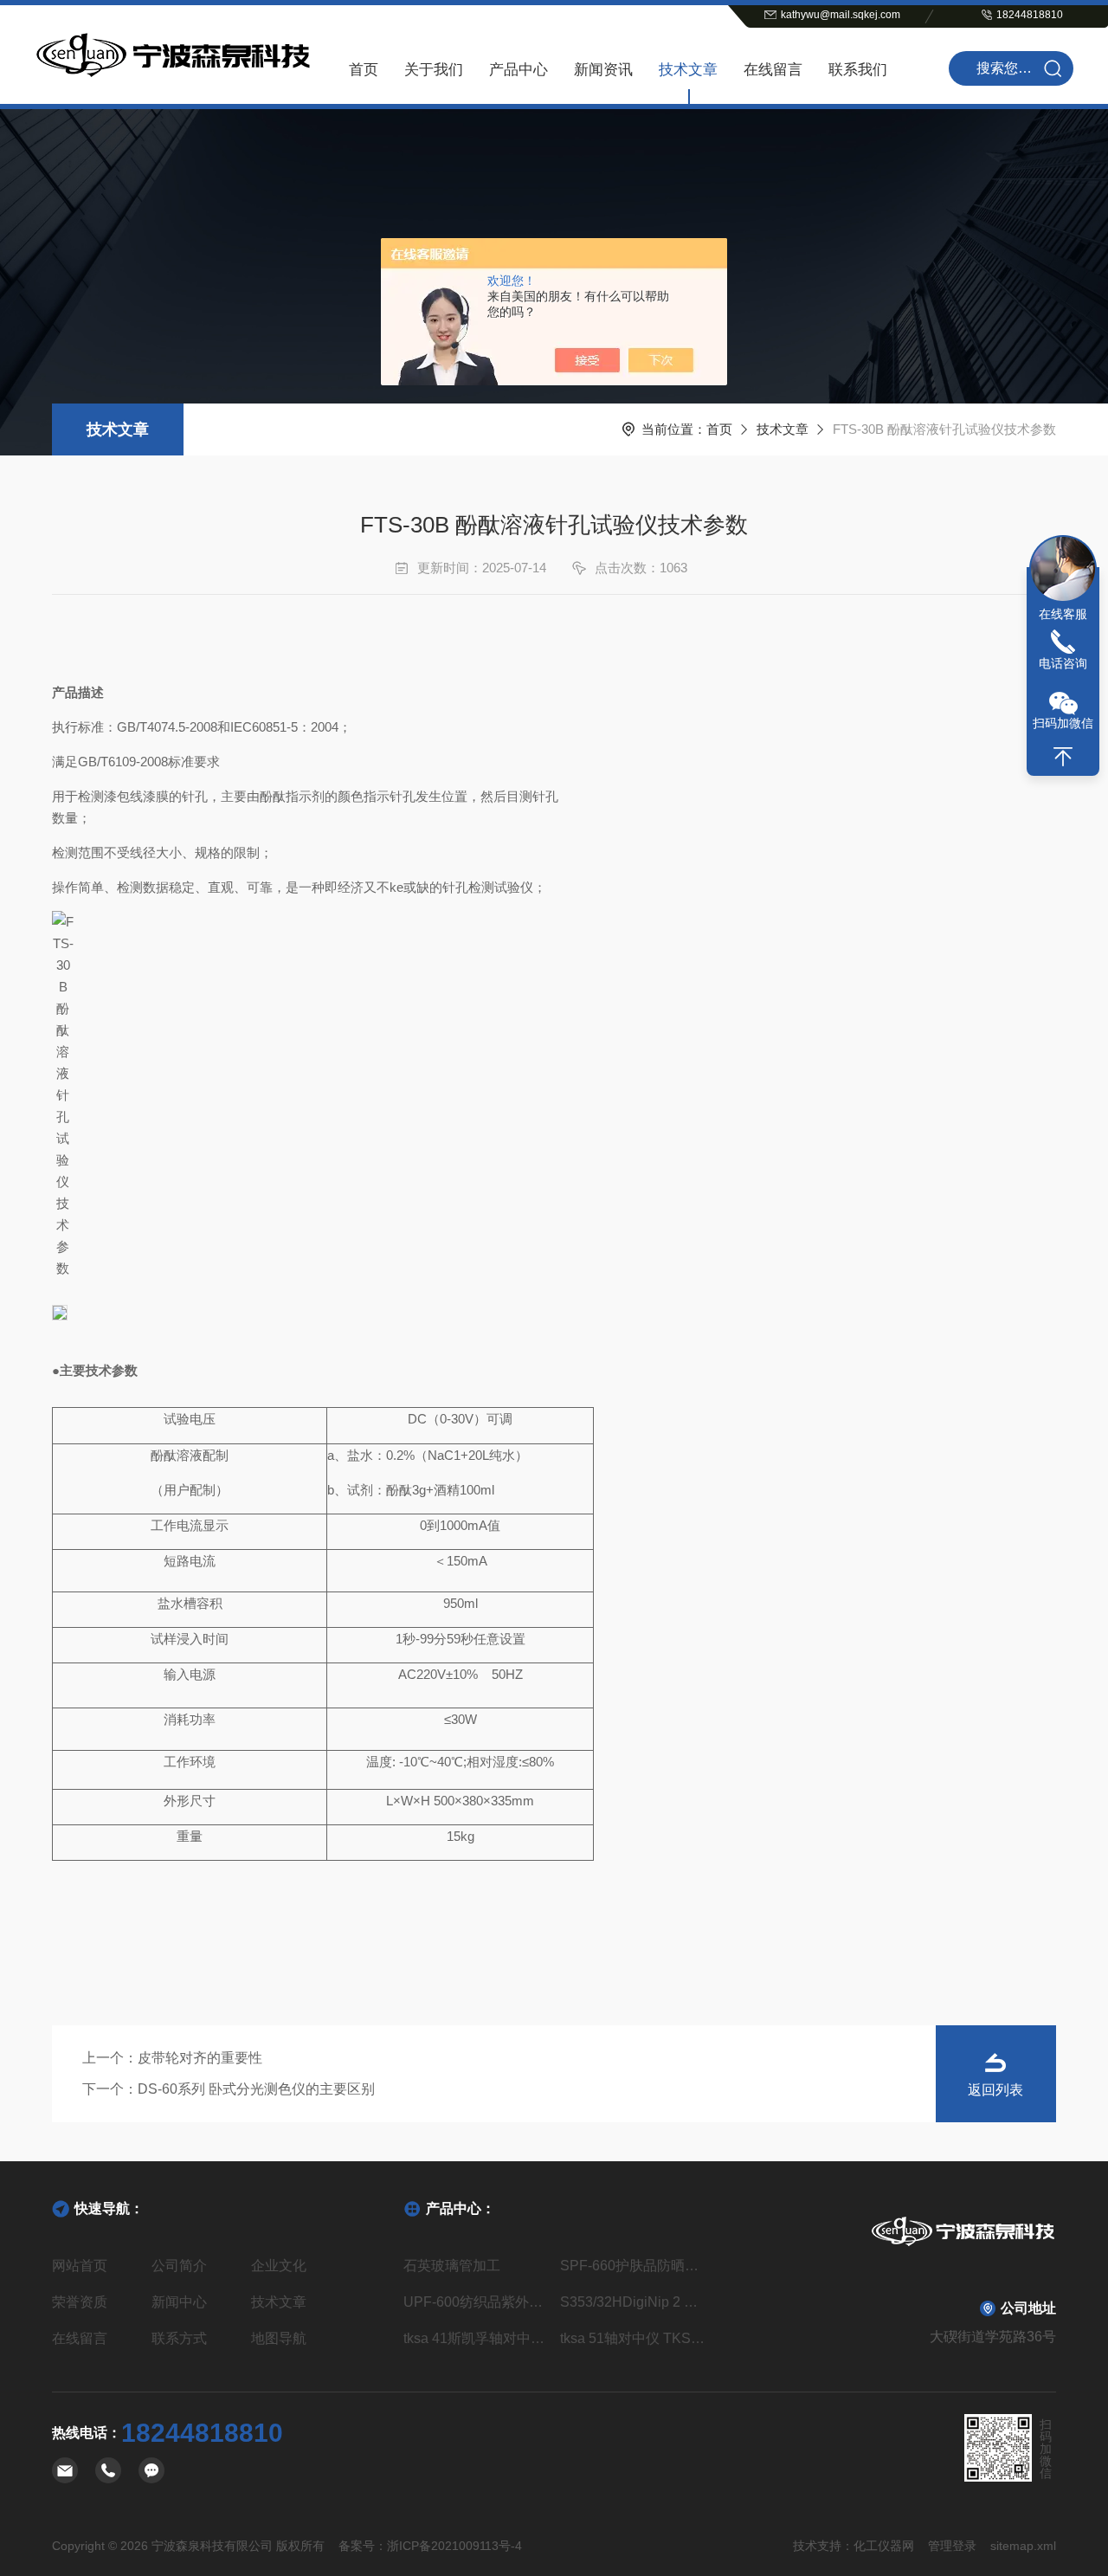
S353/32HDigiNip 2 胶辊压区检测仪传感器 (632, 2302)
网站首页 (80, 2266)
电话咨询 (1063, 663)
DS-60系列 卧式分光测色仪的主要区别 (256, 2089)
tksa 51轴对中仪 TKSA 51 (632, 2338)
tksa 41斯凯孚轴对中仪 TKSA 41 (476, 2338)
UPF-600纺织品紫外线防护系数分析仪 (476, 2302)
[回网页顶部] (1063, 757)
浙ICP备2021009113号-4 (454, 2546)
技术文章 (688, 70)
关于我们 (434, 70)
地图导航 (279, 2338)
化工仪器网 (884, 2546)
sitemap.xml (1023, 2546)
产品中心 (519, 70)
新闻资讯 (603, 70)
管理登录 (952, 2546)
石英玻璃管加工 (452, 2266)
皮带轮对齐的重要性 (200, 2058)
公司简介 (179, 2266)
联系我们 (858, 70)
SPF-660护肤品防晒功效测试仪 (632, 2266)
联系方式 (179, 2338)
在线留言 (773, 70)
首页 (364, 70)
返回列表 (995, 2090)
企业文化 (279, 2266)
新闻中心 (179, 2302)
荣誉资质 (80, 2302)
